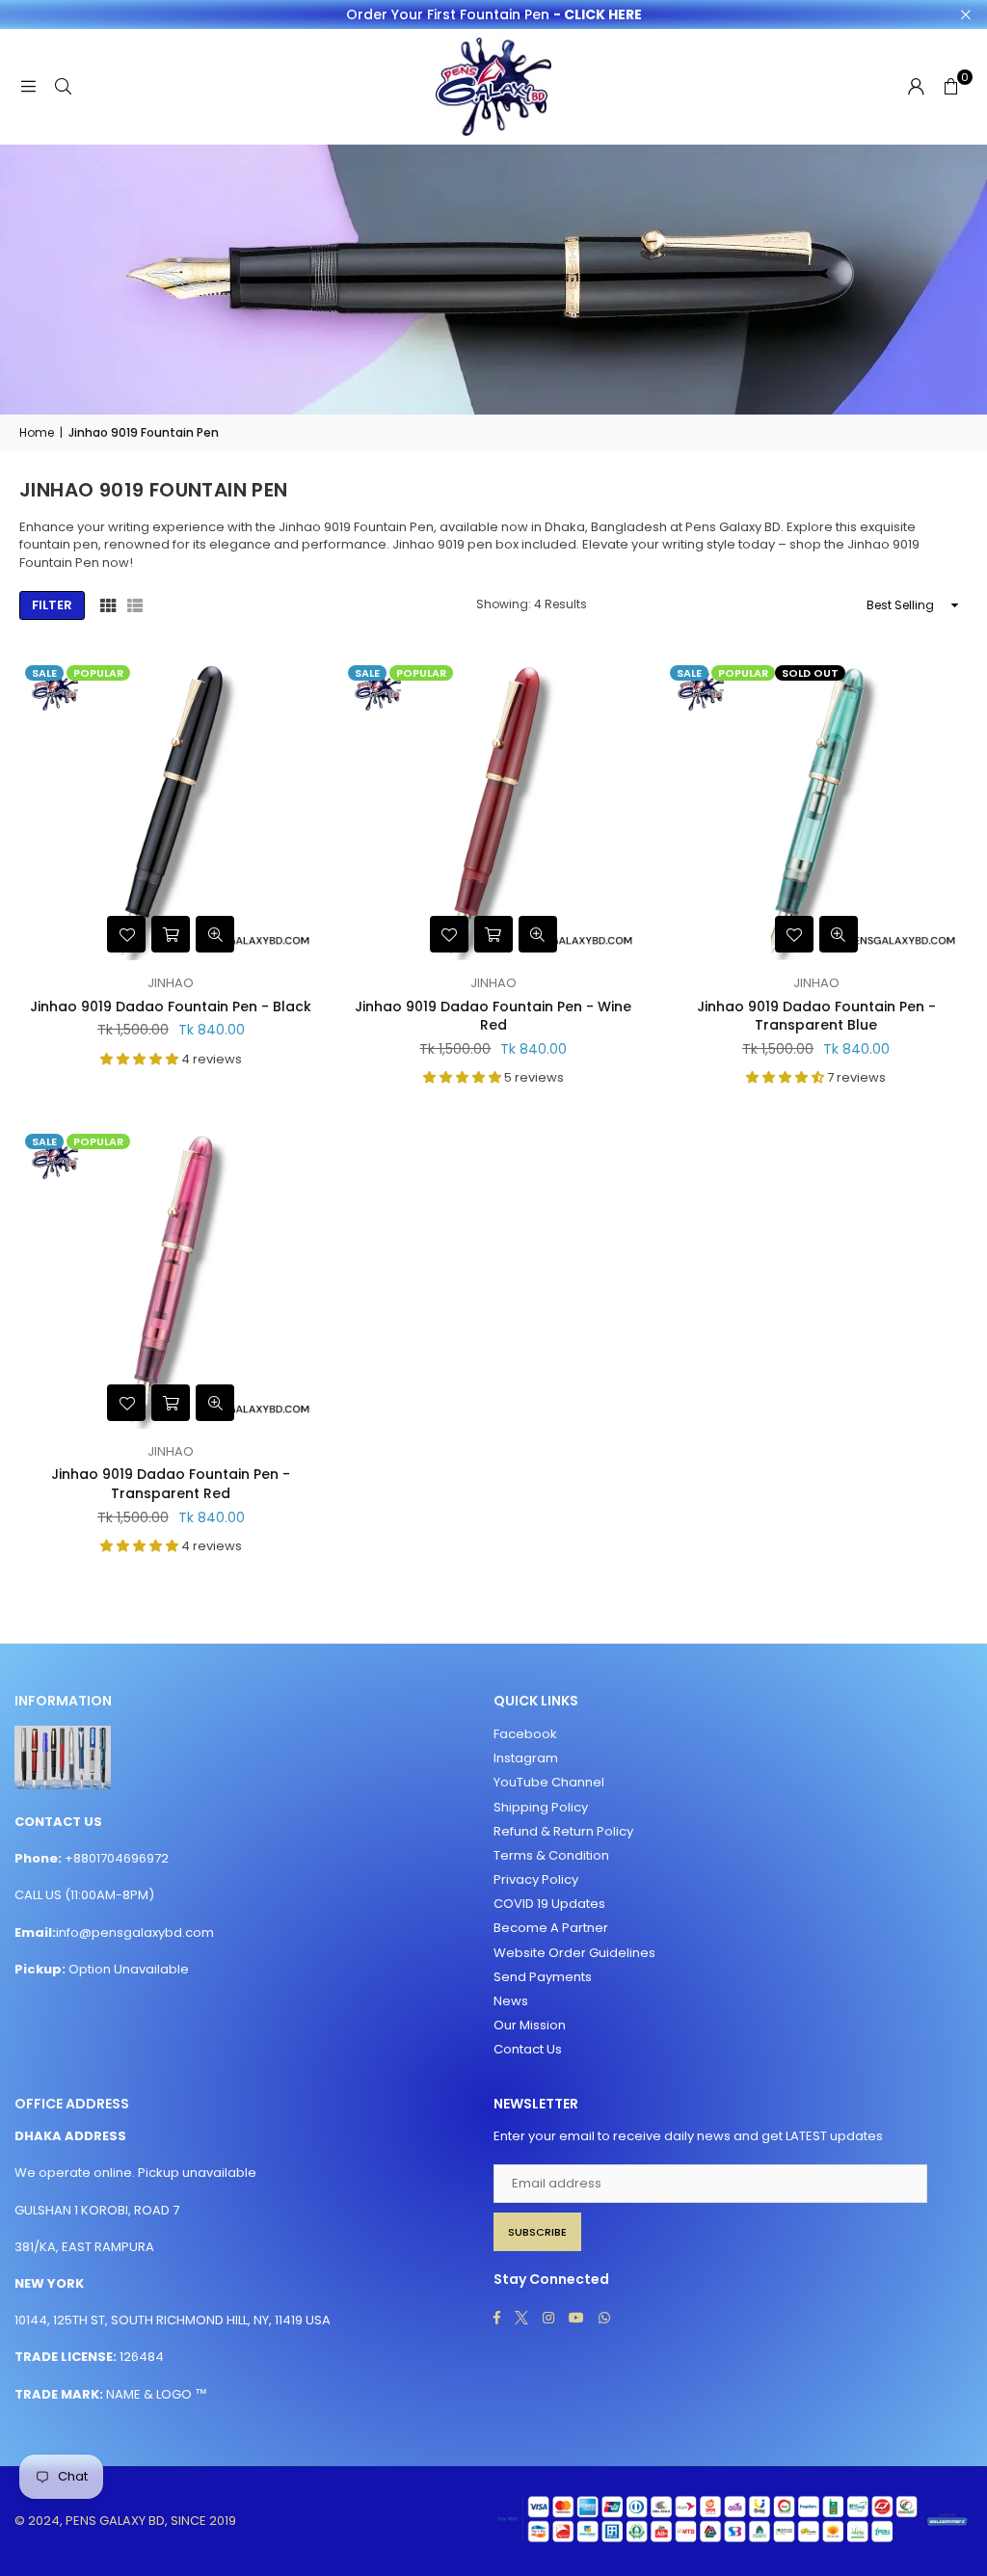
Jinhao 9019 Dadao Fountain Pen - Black (171, 1006)
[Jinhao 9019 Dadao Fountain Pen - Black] (171, 810)
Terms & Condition (551, 1855)
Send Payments (543, 1977)
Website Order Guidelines (574, 1953)
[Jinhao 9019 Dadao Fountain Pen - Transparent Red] (171, 1279)
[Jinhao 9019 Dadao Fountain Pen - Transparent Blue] (816, 810)
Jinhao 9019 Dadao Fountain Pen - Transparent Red (171, 1484)
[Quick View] (215, 934)
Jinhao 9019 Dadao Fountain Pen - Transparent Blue (816, 1016)
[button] (950, 87)
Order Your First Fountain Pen (494, 15)
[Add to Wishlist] (126, 934)
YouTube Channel (549, 1782)
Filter (52, 605)
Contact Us (528, 2049)
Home (37, 433)
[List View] (135, 605)
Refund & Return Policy (563, 1831)
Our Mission (530, 2025)
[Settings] (916, 87)
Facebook (525, 1734)
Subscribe (537, 2232)
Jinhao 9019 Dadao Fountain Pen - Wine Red (493, 1016)
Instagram (526, 1758)
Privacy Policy (536, 1879)
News (511, 2001)
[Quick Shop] (171, 934)
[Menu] (28, 86)
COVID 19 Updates (549, 1904)
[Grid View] (108, 605)
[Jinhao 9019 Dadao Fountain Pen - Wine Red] (494, 810)
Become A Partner (551, 1928)
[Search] (63, 86)
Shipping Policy (541, 1807)
